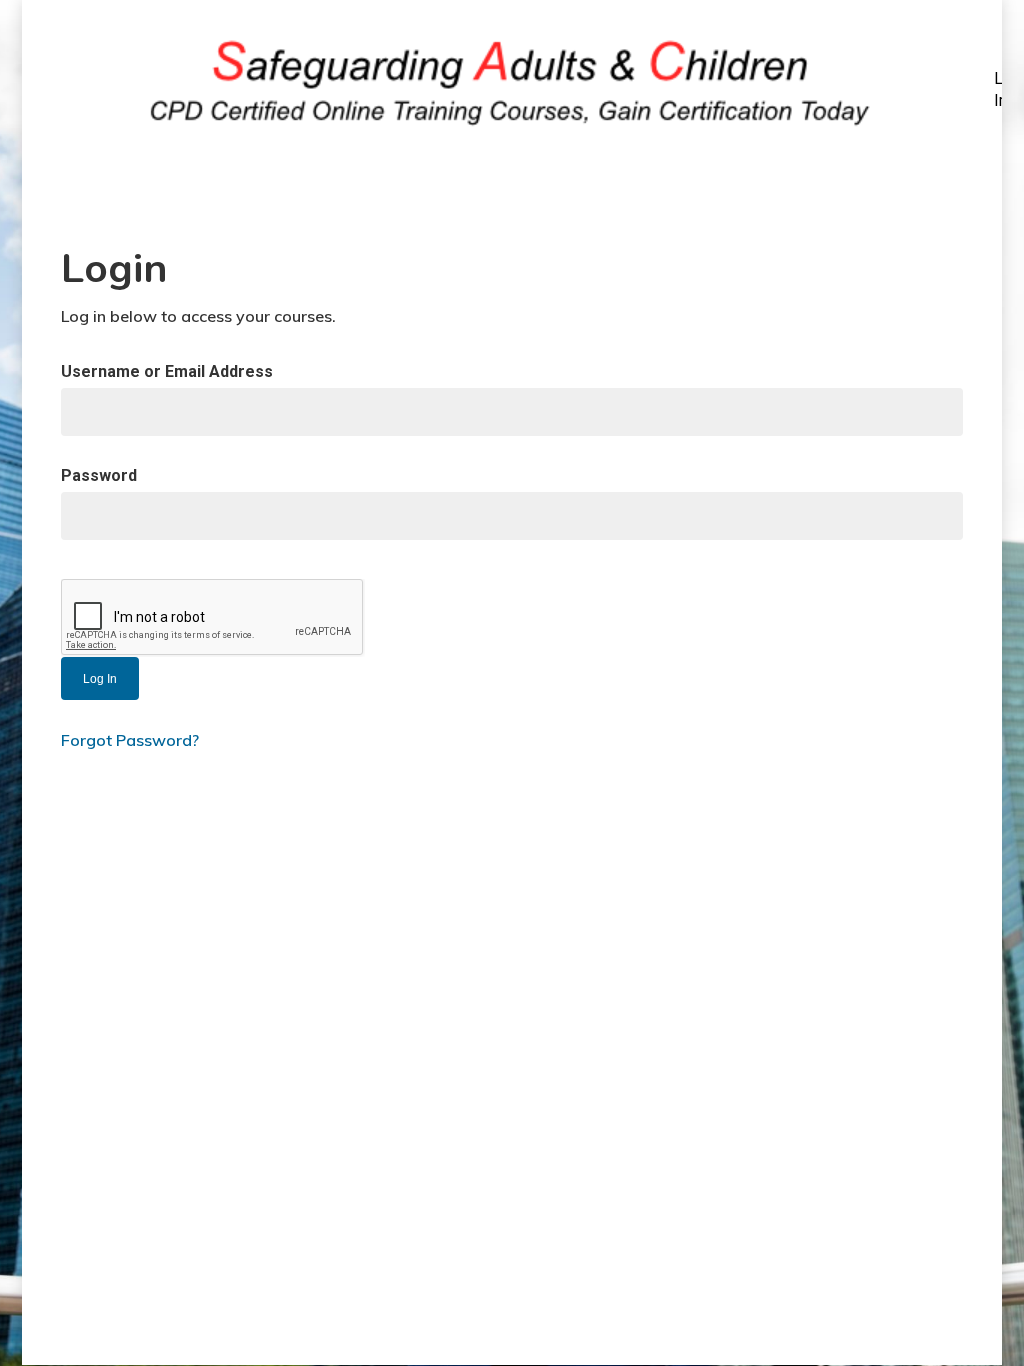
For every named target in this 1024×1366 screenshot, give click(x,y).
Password (99, 475)
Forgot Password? (130, 740)
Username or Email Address (167, 371)
